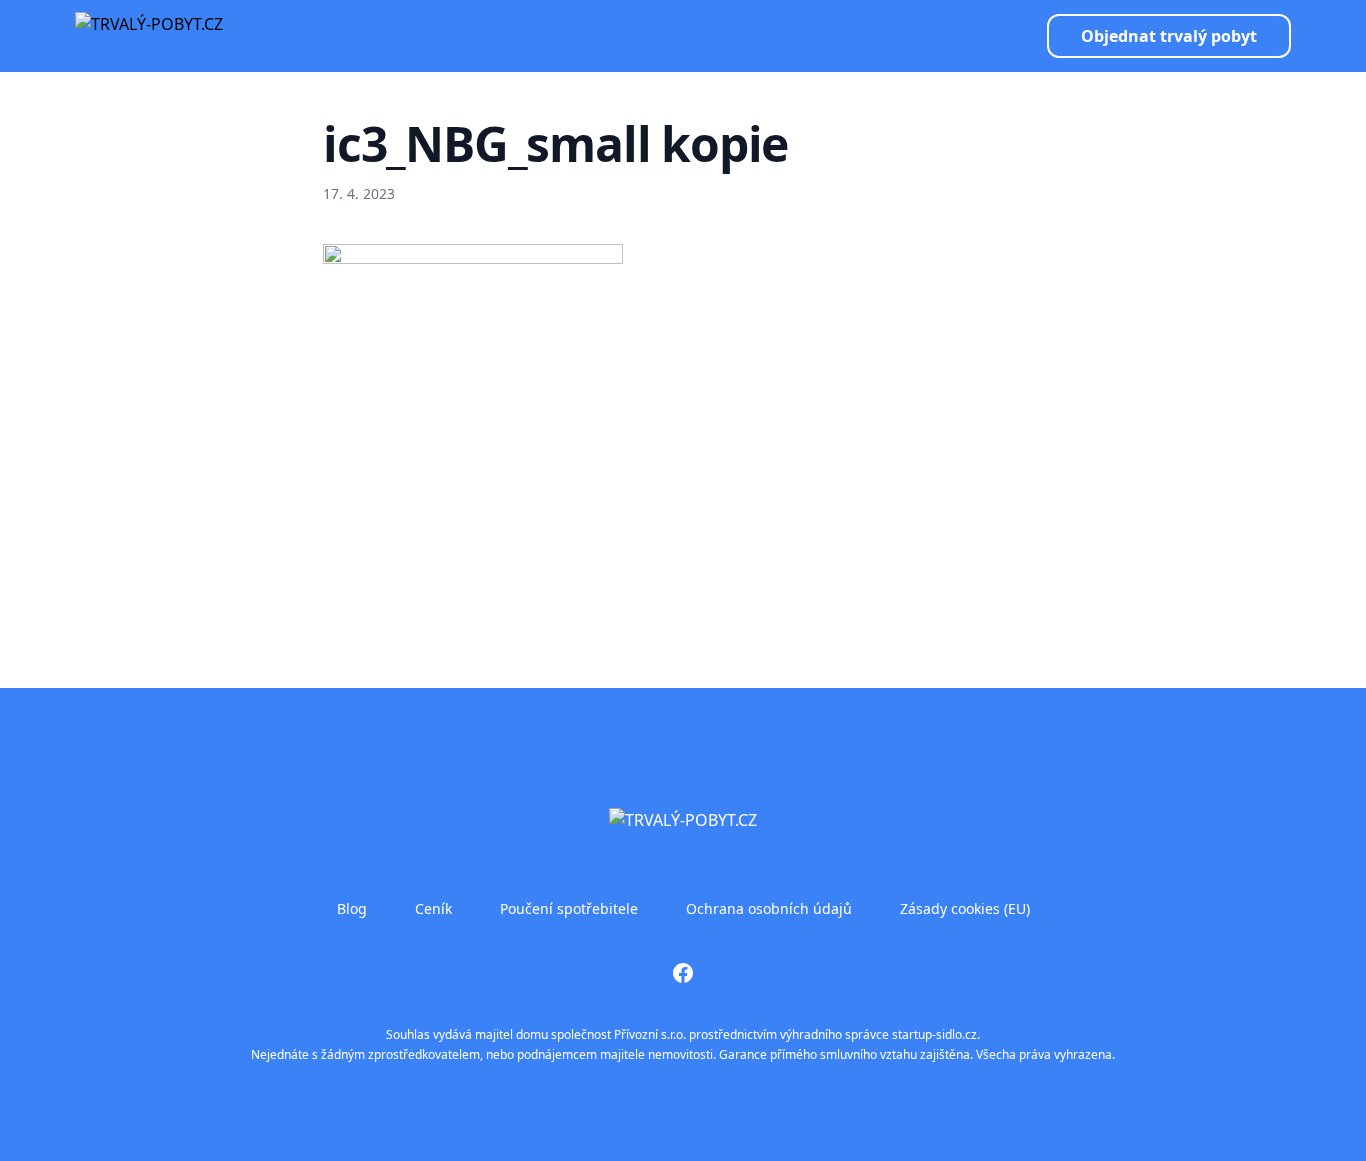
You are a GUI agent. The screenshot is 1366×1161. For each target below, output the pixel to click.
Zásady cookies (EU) (965, 908)
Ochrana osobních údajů (769, 908)
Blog (352, 908)
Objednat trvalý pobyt (1169, 36)
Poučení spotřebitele (569, 908)
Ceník (433, 908)
